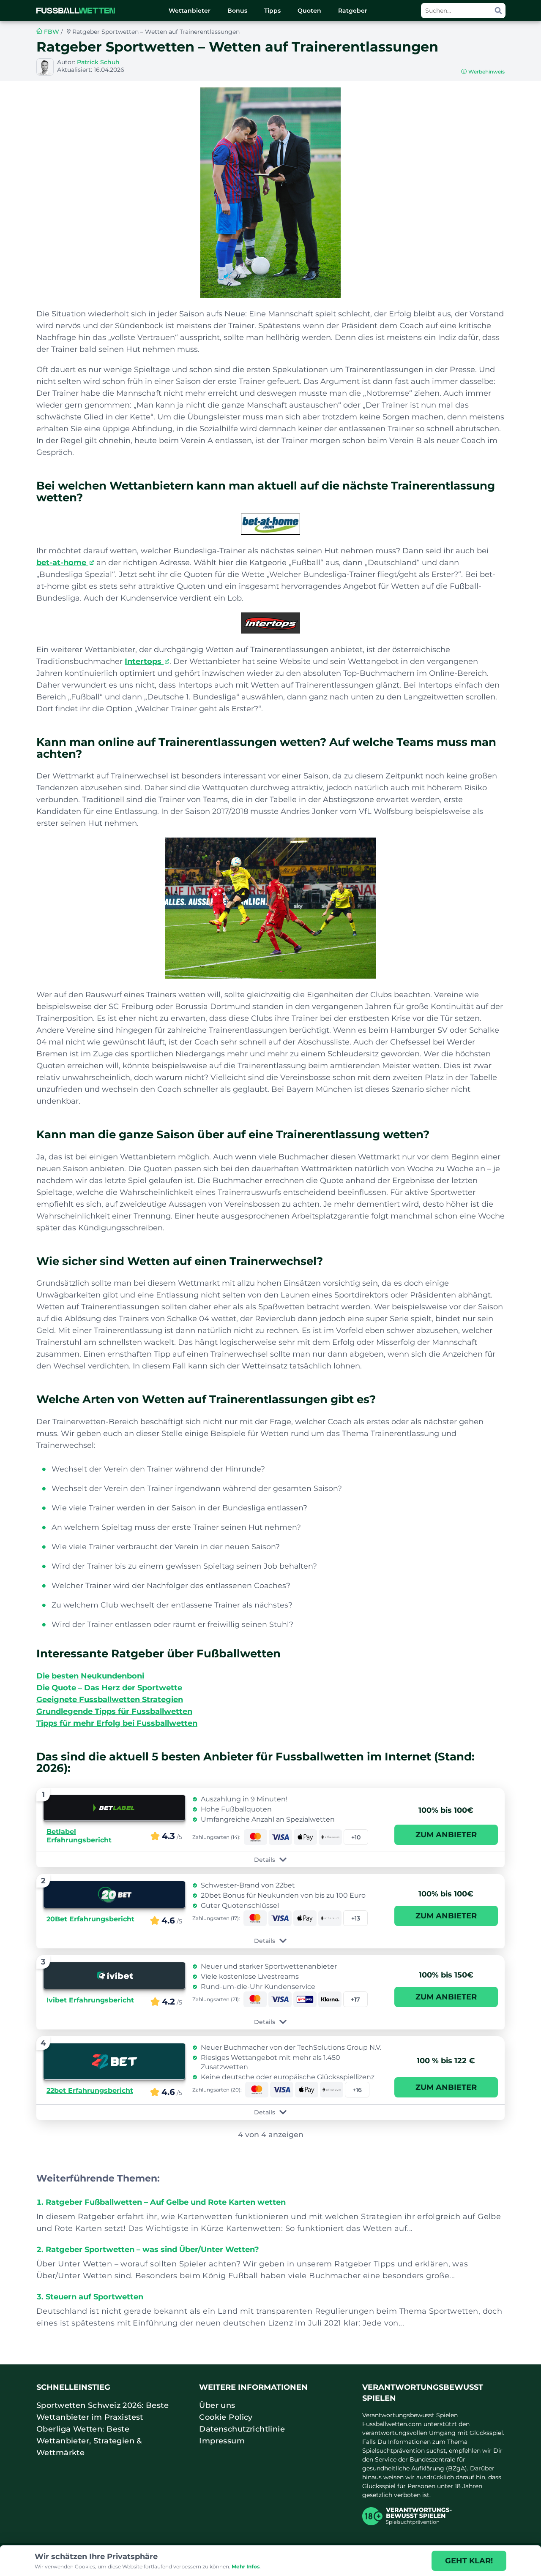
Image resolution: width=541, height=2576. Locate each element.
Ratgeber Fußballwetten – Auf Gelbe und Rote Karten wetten (166, 2202)
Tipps (272, 11)
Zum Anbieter (446, 1835)
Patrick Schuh (98, 62)
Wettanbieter (190, 11)
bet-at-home (62, 563)
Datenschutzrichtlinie (242, 2429)
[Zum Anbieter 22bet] (114, 2061)
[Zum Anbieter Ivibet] (114, 1976)
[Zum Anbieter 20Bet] (114, 1895)
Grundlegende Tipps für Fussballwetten (114, 1711)
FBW (52, 32)
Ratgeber (353, 11)
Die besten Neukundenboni (90, 1676)
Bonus (237, 11)
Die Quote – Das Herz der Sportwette (109, 1688)
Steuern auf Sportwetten (94, 2297)
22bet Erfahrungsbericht (90, 2090)
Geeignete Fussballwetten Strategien (110, 1700)
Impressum (222, 2441)
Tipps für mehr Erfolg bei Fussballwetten (117, 1723)
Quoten (309, 11)
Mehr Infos (246, 2566)
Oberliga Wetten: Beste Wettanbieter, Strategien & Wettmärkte (89, 2441)
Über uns (217, 2405)
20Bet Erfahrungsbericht (90, 1919)
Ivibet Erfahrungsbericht (90, 2000)
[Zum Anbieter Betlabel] (114, 1808)
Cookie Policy (226, 2417)
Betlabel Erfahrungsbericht (79, 1836)
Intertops (144, 661)
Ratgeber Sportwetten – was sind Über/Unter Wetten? (152, 2250)
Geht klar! (469, 2561)
